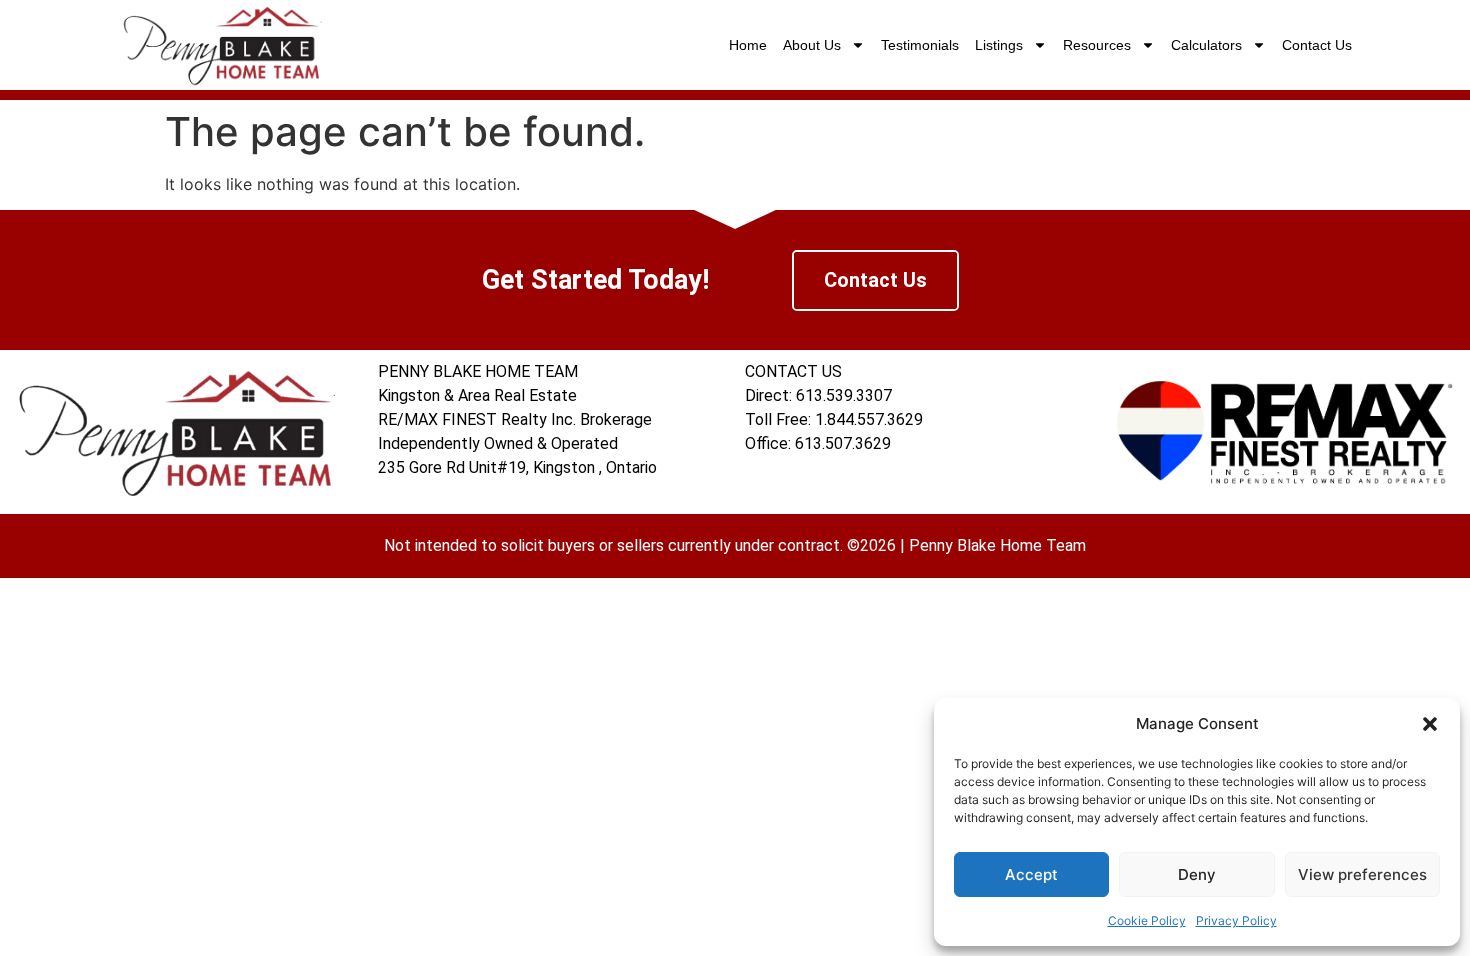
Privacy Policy (1236, 920)
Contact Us (1317, 45)
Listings (999, 45)
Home (748, 45)
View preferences (1362, 874)
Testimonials (920, 45)
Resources (1097, 45)
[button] (1430, 724)
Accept (1031, 874)
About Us (812, 45)
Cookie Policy (1147, 920)
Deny (1197, 874)
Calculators (1206, 45)
